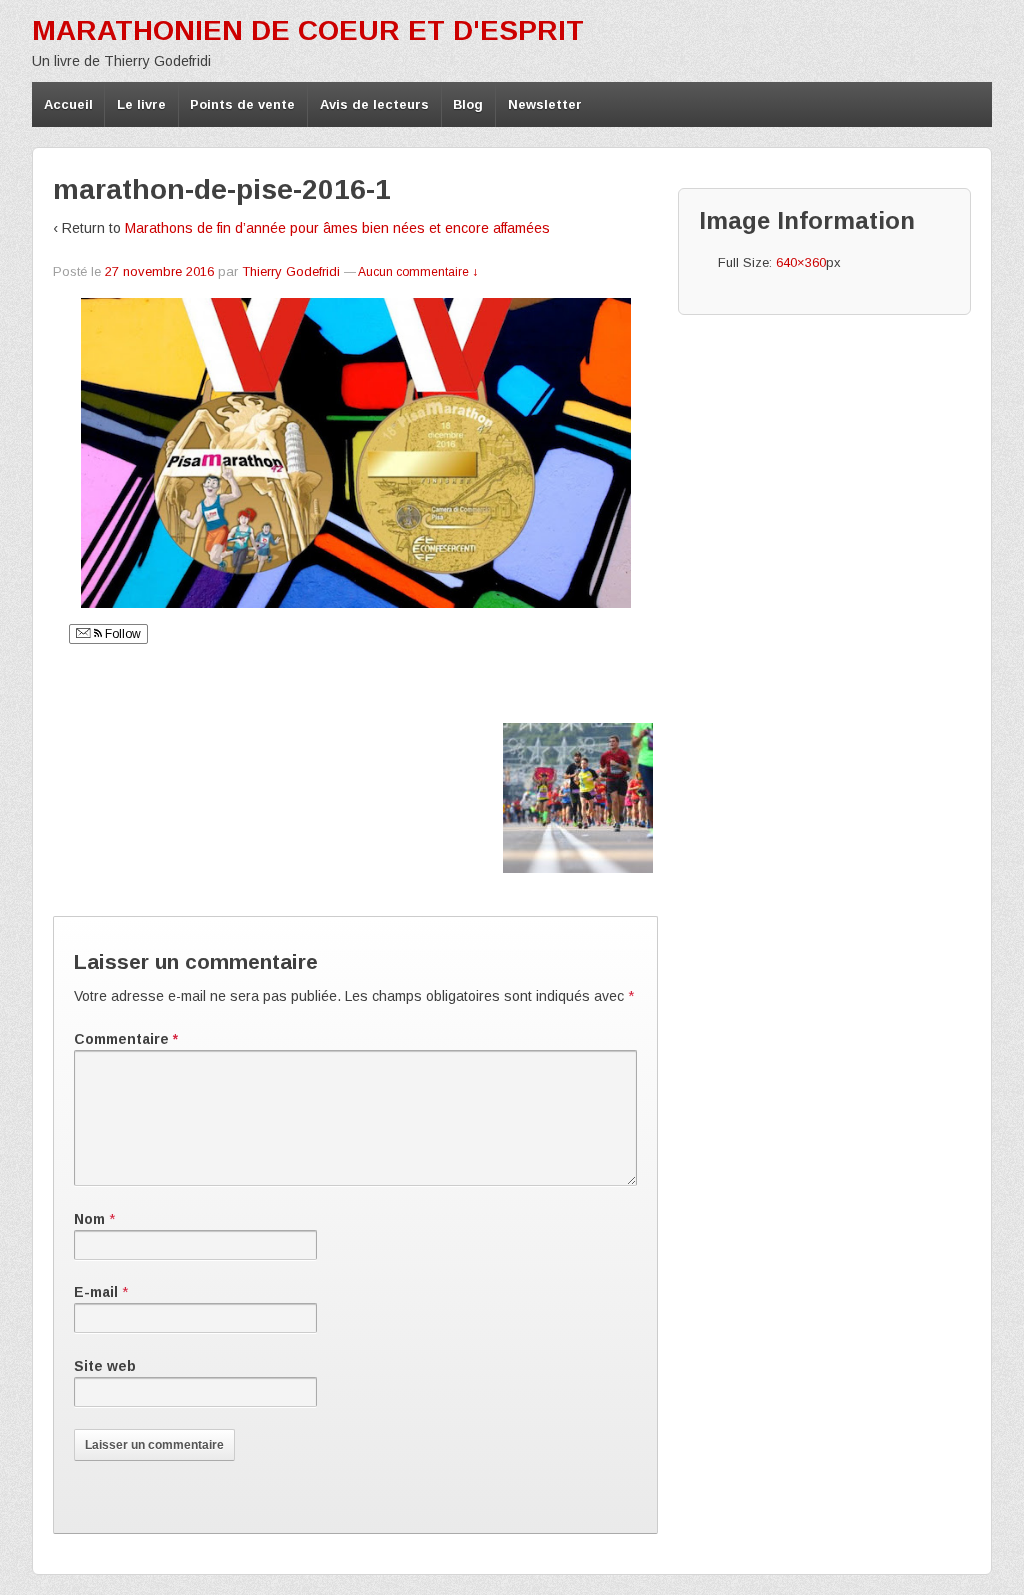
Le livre (141, 104)
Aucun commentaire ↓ (418, 272)
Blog (468, 104)
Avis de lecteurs (374, 104)
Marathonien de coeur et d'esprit (308, 30)
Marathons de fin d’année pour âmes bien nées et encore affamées (337, 228)
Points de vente (242, 104)
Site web (105, 1366)
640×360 (801, 262)
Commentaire (126, 1039)
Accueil (68, 104)
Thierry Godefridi (291, 271)
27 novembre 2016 (159, 271)
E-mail (96, 1292)
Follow (121, 634)
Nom (89, 1219)
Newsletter (545, 104)
